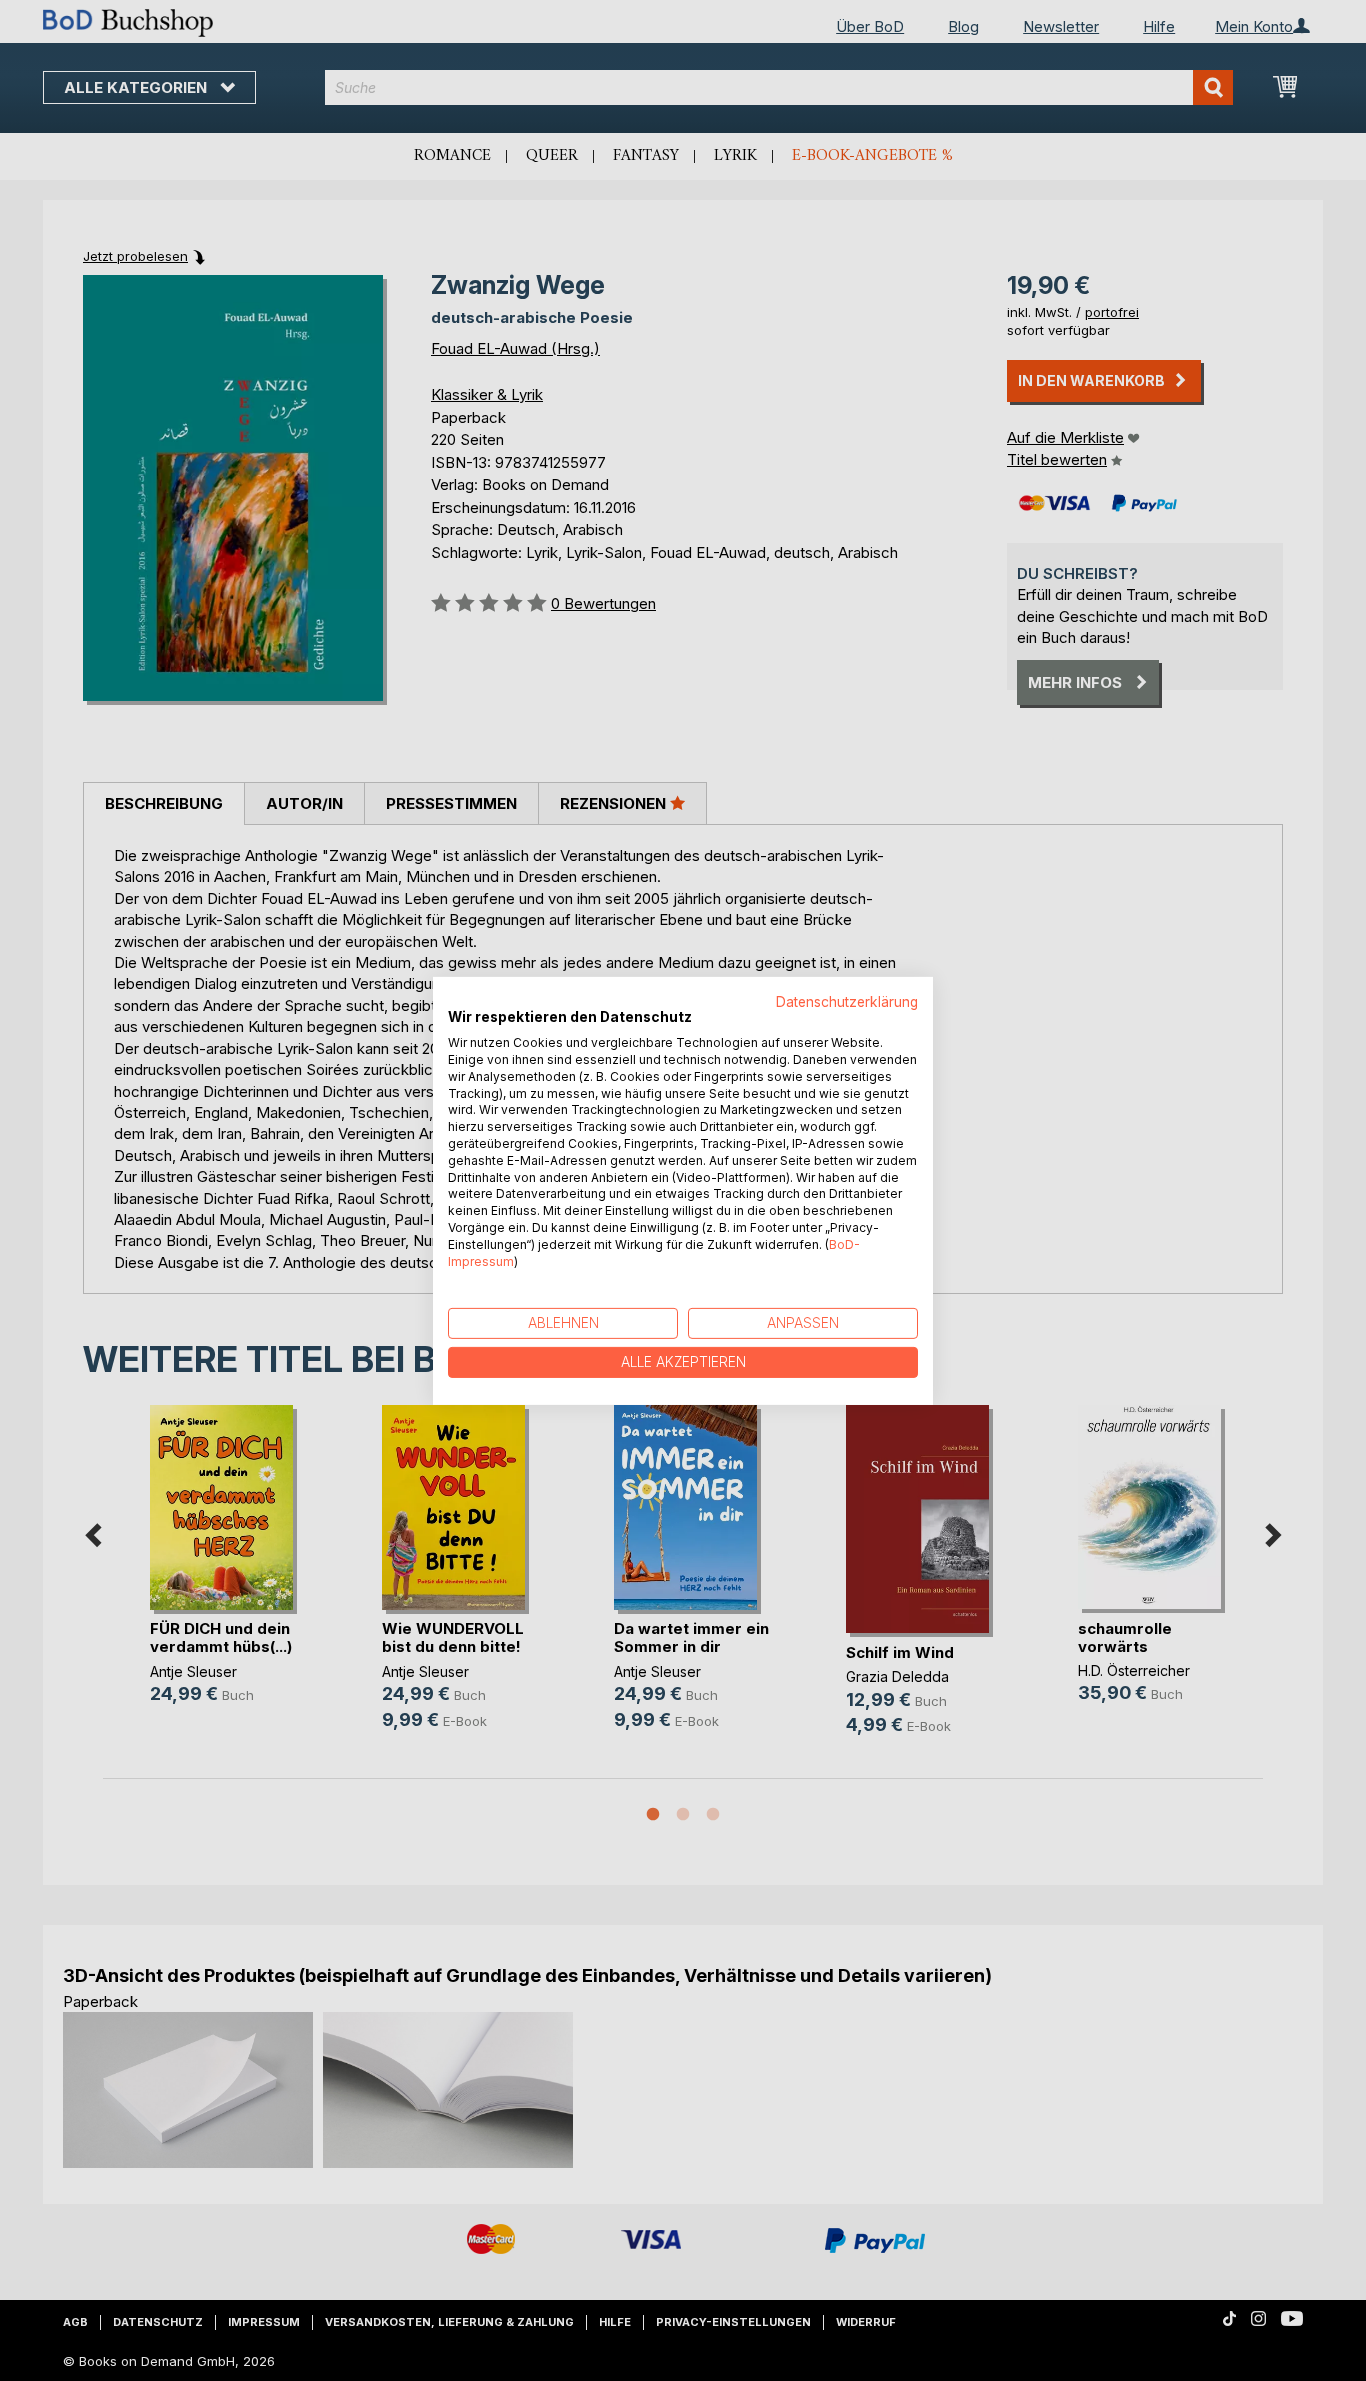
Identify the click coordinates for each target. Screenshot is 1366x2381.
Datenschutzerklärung (847, 1001)
